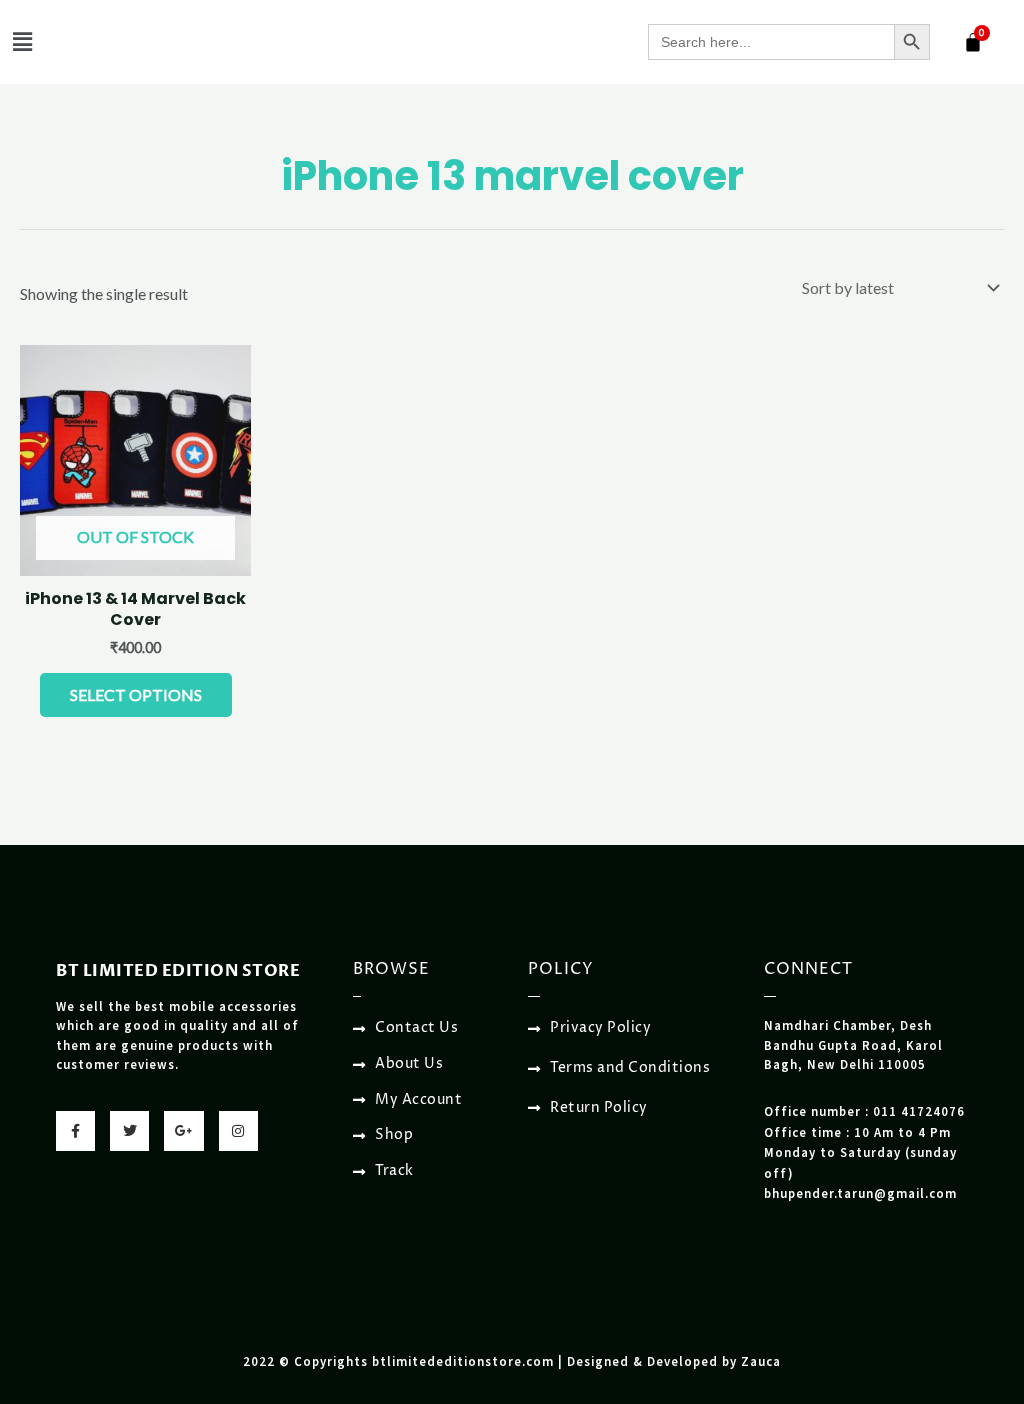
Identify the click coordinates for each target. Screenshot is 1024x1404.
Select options (136, 694)
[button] (22, 41)
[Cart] (973, 42)
